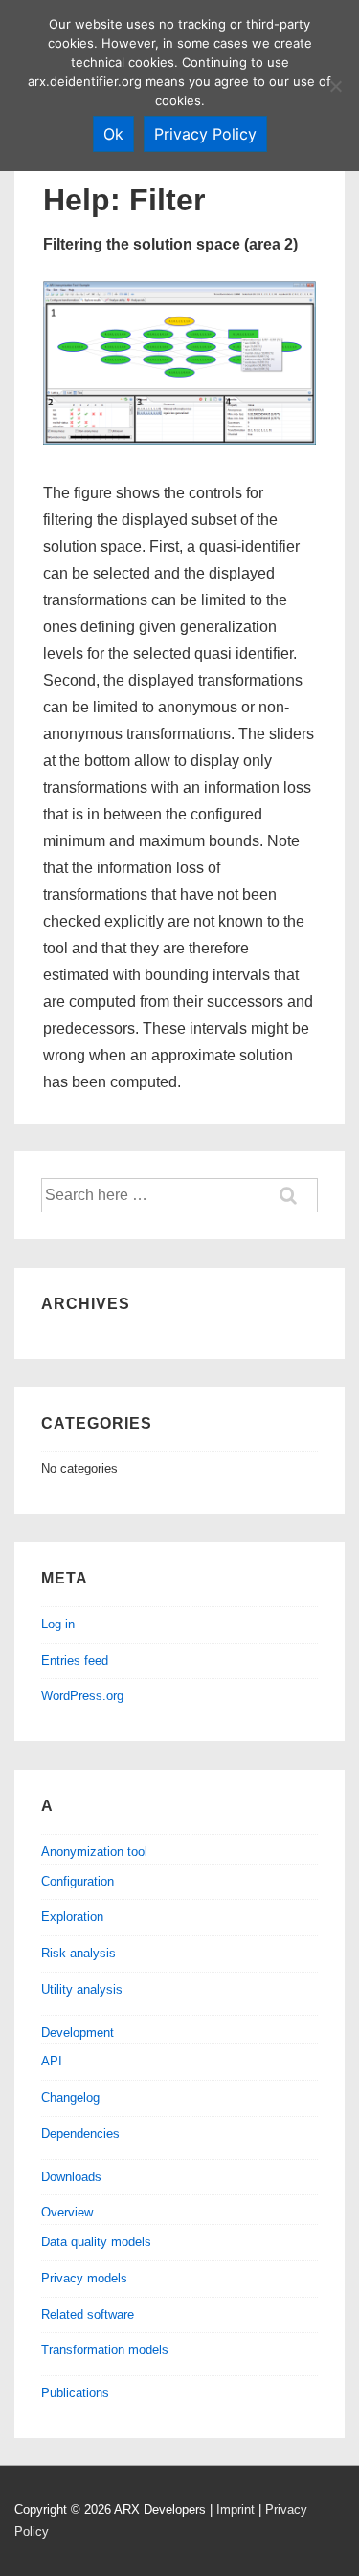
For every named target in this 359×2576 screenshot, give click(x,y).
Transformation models (105, 2350)
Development (78, 2032)
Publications (75, 2393)
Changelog (70, 2097)
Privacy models (84, 2278)
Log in (58, 1624)
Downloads (71, 2177)
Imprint (236, 2510)
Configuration (78, 1881)
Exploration (72, 1917)
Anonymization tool (94, 1852)
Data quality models (96, 2242)
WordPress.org (82, 1696)
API (52, 2061)
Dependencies (80, 2134)
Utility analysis (82, 1989)
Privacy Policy (205, 134)
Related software (88, 2314)
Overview (67, 2212)
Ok (113, 134)
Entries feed (75, 1660)
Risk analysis (79, 1953)
